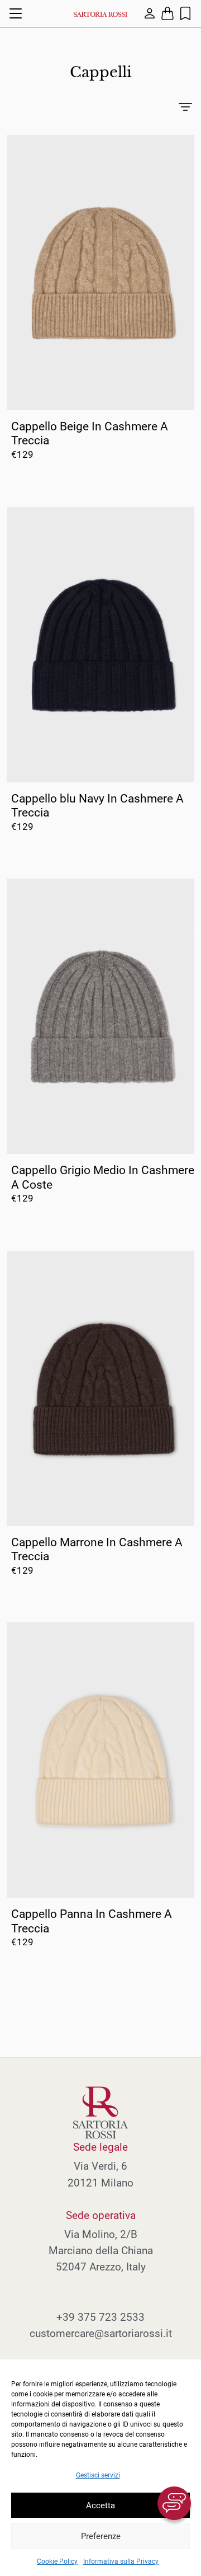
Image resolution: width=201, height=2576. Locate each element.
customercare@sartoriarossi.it (101, 2333)
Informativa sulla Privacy (121, 2561)
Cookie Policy (57, 2561)
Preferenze (101, 2536)
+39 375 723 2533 (100, 2317)
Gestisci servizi (98, 2475)
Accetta (100, 2505)
